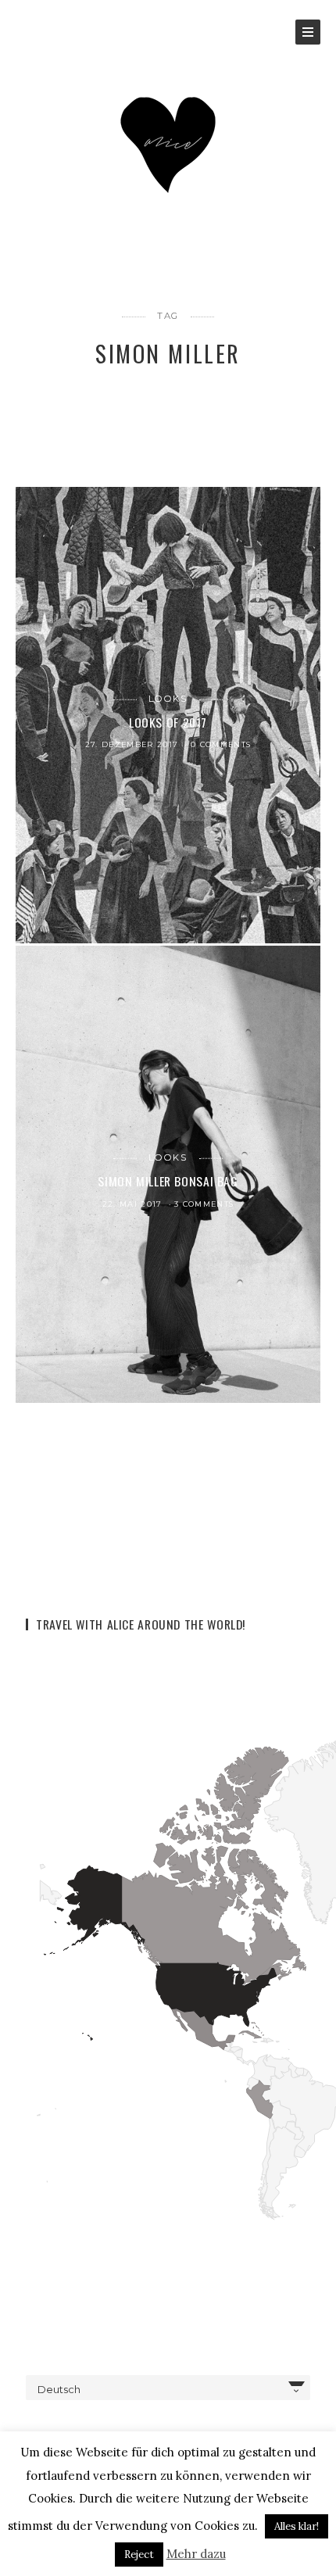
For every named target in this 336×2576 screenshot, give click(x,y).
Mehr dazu (196, 2554)
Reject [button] (139, 2555)
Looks (168, 699)
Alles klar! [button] (297, 2526)
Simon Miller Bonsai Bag (168, 1181)
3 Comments (204, 1204)
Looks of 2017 (168, 721)
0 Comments (221, 744)
